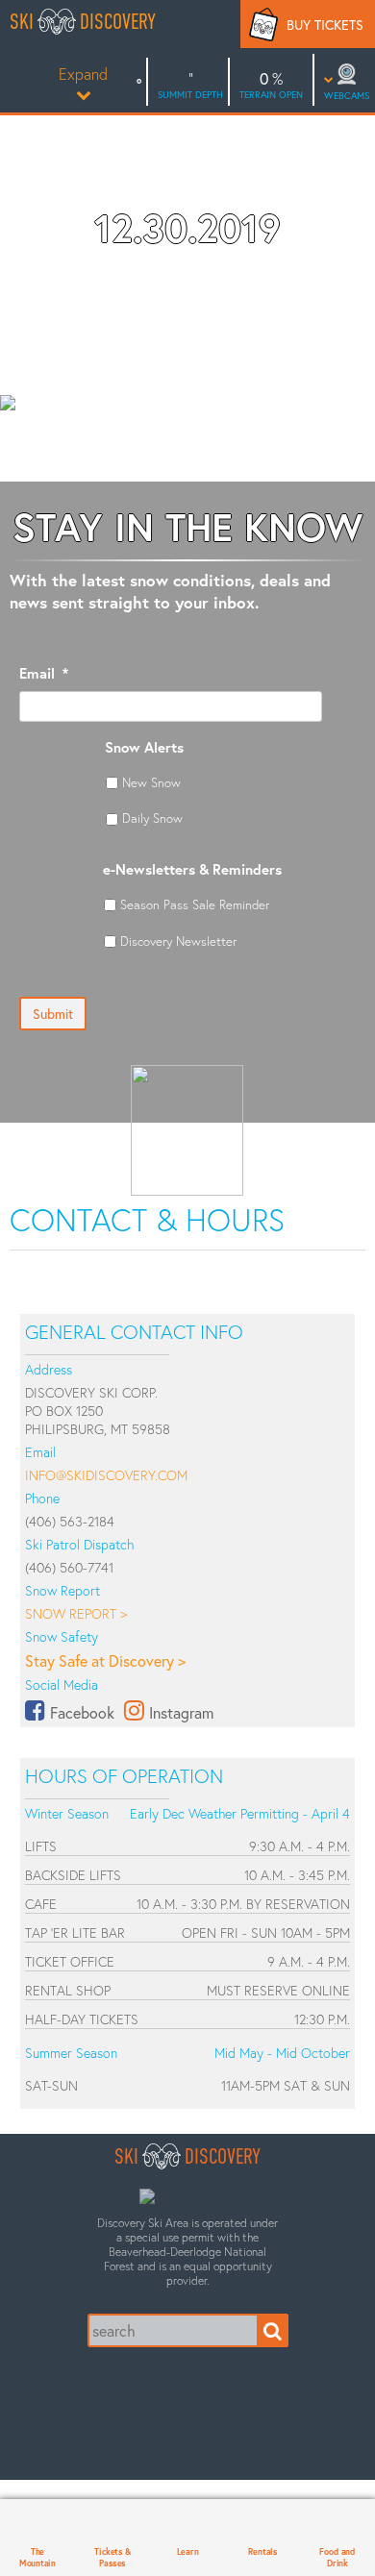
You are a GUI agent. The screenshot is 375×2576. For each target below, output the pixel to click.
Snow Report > (76, 1613)
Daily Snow (152, 818)
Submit (53, 1014)
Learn (188, 2551)
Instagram (181, 1712)
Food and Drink (337, 2557)
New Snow (151, 782)
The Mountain (37, 2557)
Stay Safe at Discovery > (105, 1660)
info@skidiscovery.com (106, 1475)
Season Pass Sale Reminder (195, 904)
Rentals (262, 2551)
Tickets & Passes (112, 2557)
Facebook (82, 1712)
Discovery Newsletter (178, 941)
